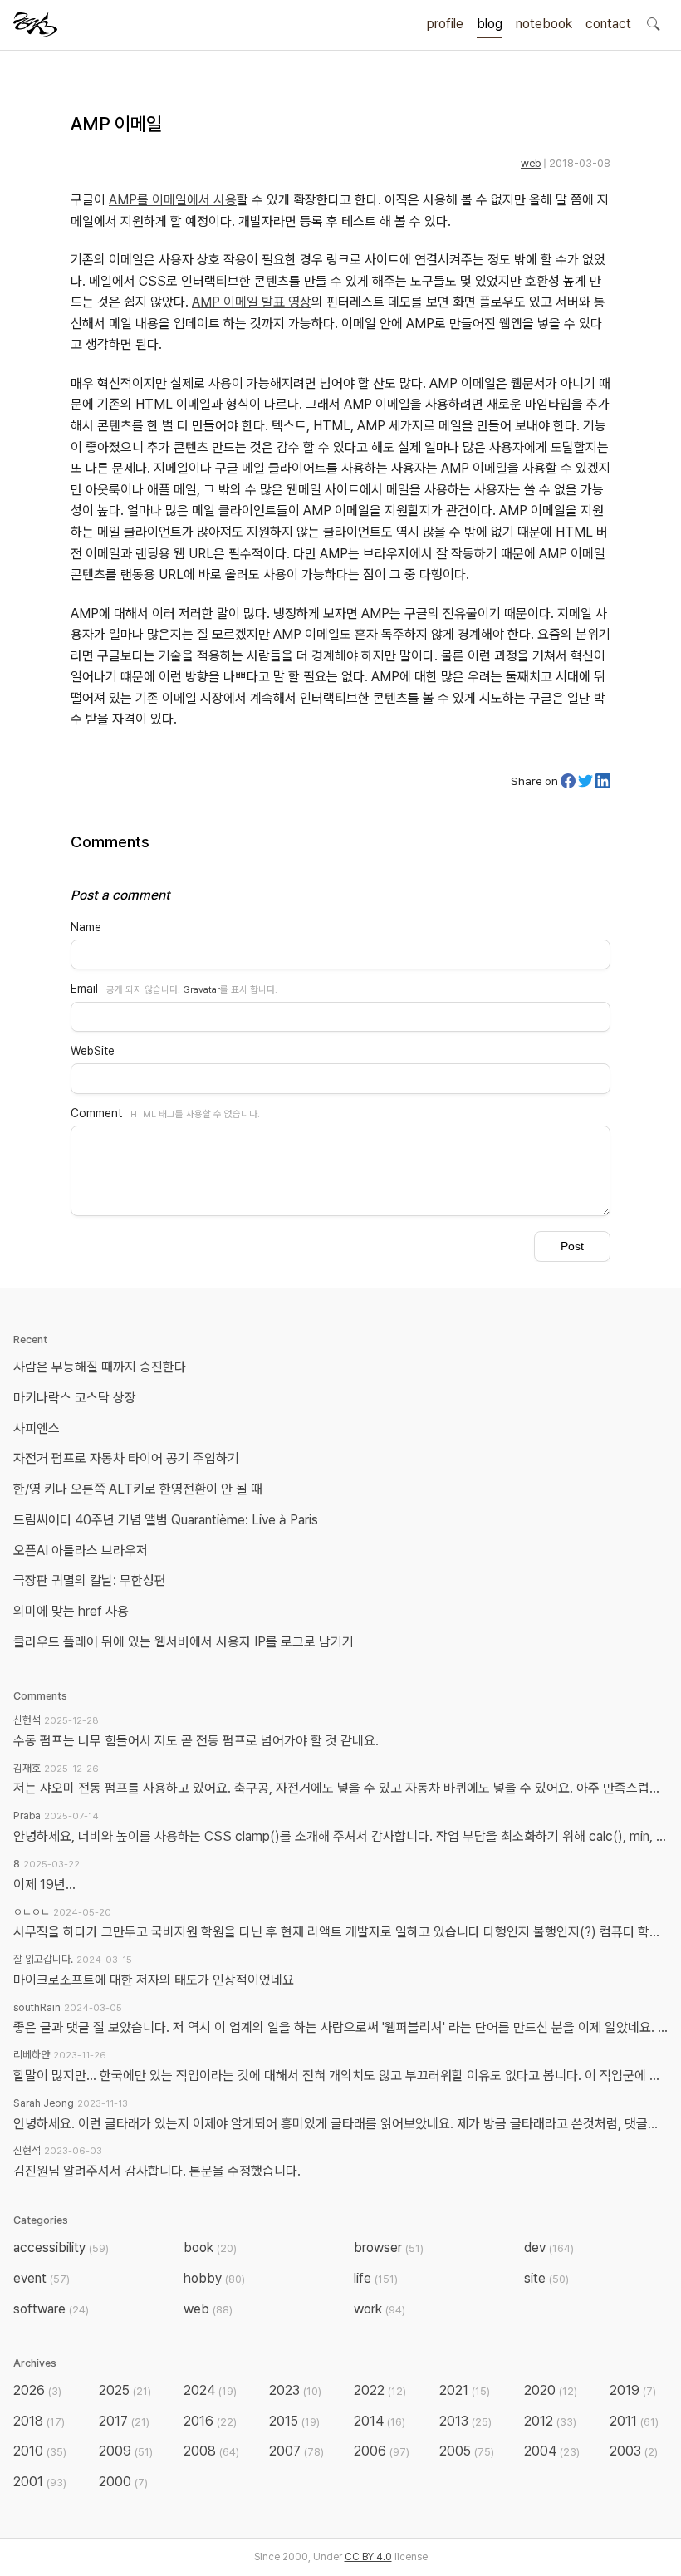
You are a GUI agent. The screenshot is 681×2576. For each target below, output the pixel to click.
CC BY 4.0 (368, 2557)
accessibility (61, 2247)
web (531, 163)
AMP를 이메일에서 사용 (173, 200)
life (376, 2278)
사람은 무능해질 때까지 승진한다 (100, 1367)
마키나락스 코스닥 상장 (75, 1398)
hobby (214, 2278)
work (380, 2309)
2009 (126, 2451)
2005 (467, 2451)
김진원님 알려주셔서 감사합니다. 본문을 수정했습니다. (157, 2171)
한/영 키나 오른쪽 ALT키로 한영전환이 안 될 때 (140, 1489)
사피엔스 (37, 1428)
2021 (465, 2390)
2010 (40, 2451)
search (653, 23)
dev (549, 2247)
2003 (634, 2451)
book (210, 2247)
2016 (210, 2421)
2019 (633, 2390)
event (42, 2278)
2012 (550, 2421)
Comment (96, 1113)
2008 (211, 2451)
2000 (123, 2482)
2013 (465, 2421)
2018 (39, 2421)
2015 (294, 2421)
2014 (380, 2421)
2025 (125, 2390)
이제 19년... (44, 1884)
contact (608, 24)
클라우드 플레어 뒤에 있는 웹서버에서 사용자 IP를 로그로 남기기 (184, 1642)
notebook (544, 24)
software (51, 2309)
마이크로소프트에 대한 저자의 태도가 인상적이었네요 (154, 1980)
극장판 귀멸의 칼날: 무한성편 (90, 1580)
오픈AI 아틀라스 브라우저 (81, 1551)
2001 (40, 2482)
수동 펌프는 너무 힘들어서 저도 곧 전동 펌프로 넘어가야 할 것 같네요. (196, 1741)
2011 (634, 2421)
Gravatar (201, 989)
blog (490, 24)
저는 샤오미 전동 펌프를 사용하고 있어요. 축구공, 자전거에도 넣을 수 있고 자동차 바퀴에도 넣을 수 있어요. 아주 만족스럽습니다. (340, 1788)
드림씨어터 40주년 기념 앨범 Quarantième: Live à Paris (166, 1520)
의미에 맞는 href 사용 (71, 1611)
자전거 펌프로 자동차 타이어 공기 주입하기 (126, 1458)
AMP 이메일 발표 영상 (252, 302)
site (546, 2278)
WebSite (93, 1051)
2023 (295, 2390)
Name (86, 927)
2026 (37, 2390)
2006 (382, 2451)
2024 (210, 2390)
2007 (296, 2451)
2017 (124, 2421)
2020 (551, 2390)
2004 (552, 2451)
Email (84, 989)
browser (389, 2247)
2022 (380, 2390)
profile (445, 24)
